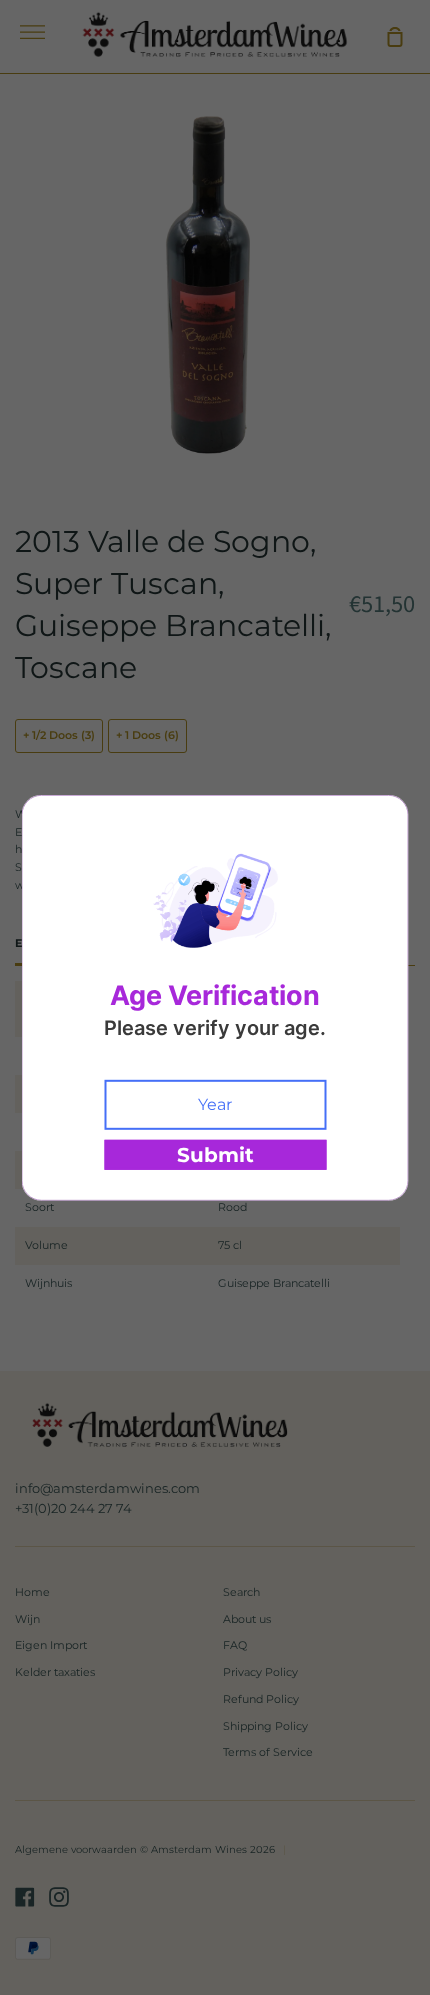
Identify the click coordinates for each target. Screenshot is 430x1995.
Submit (215, 1155)
